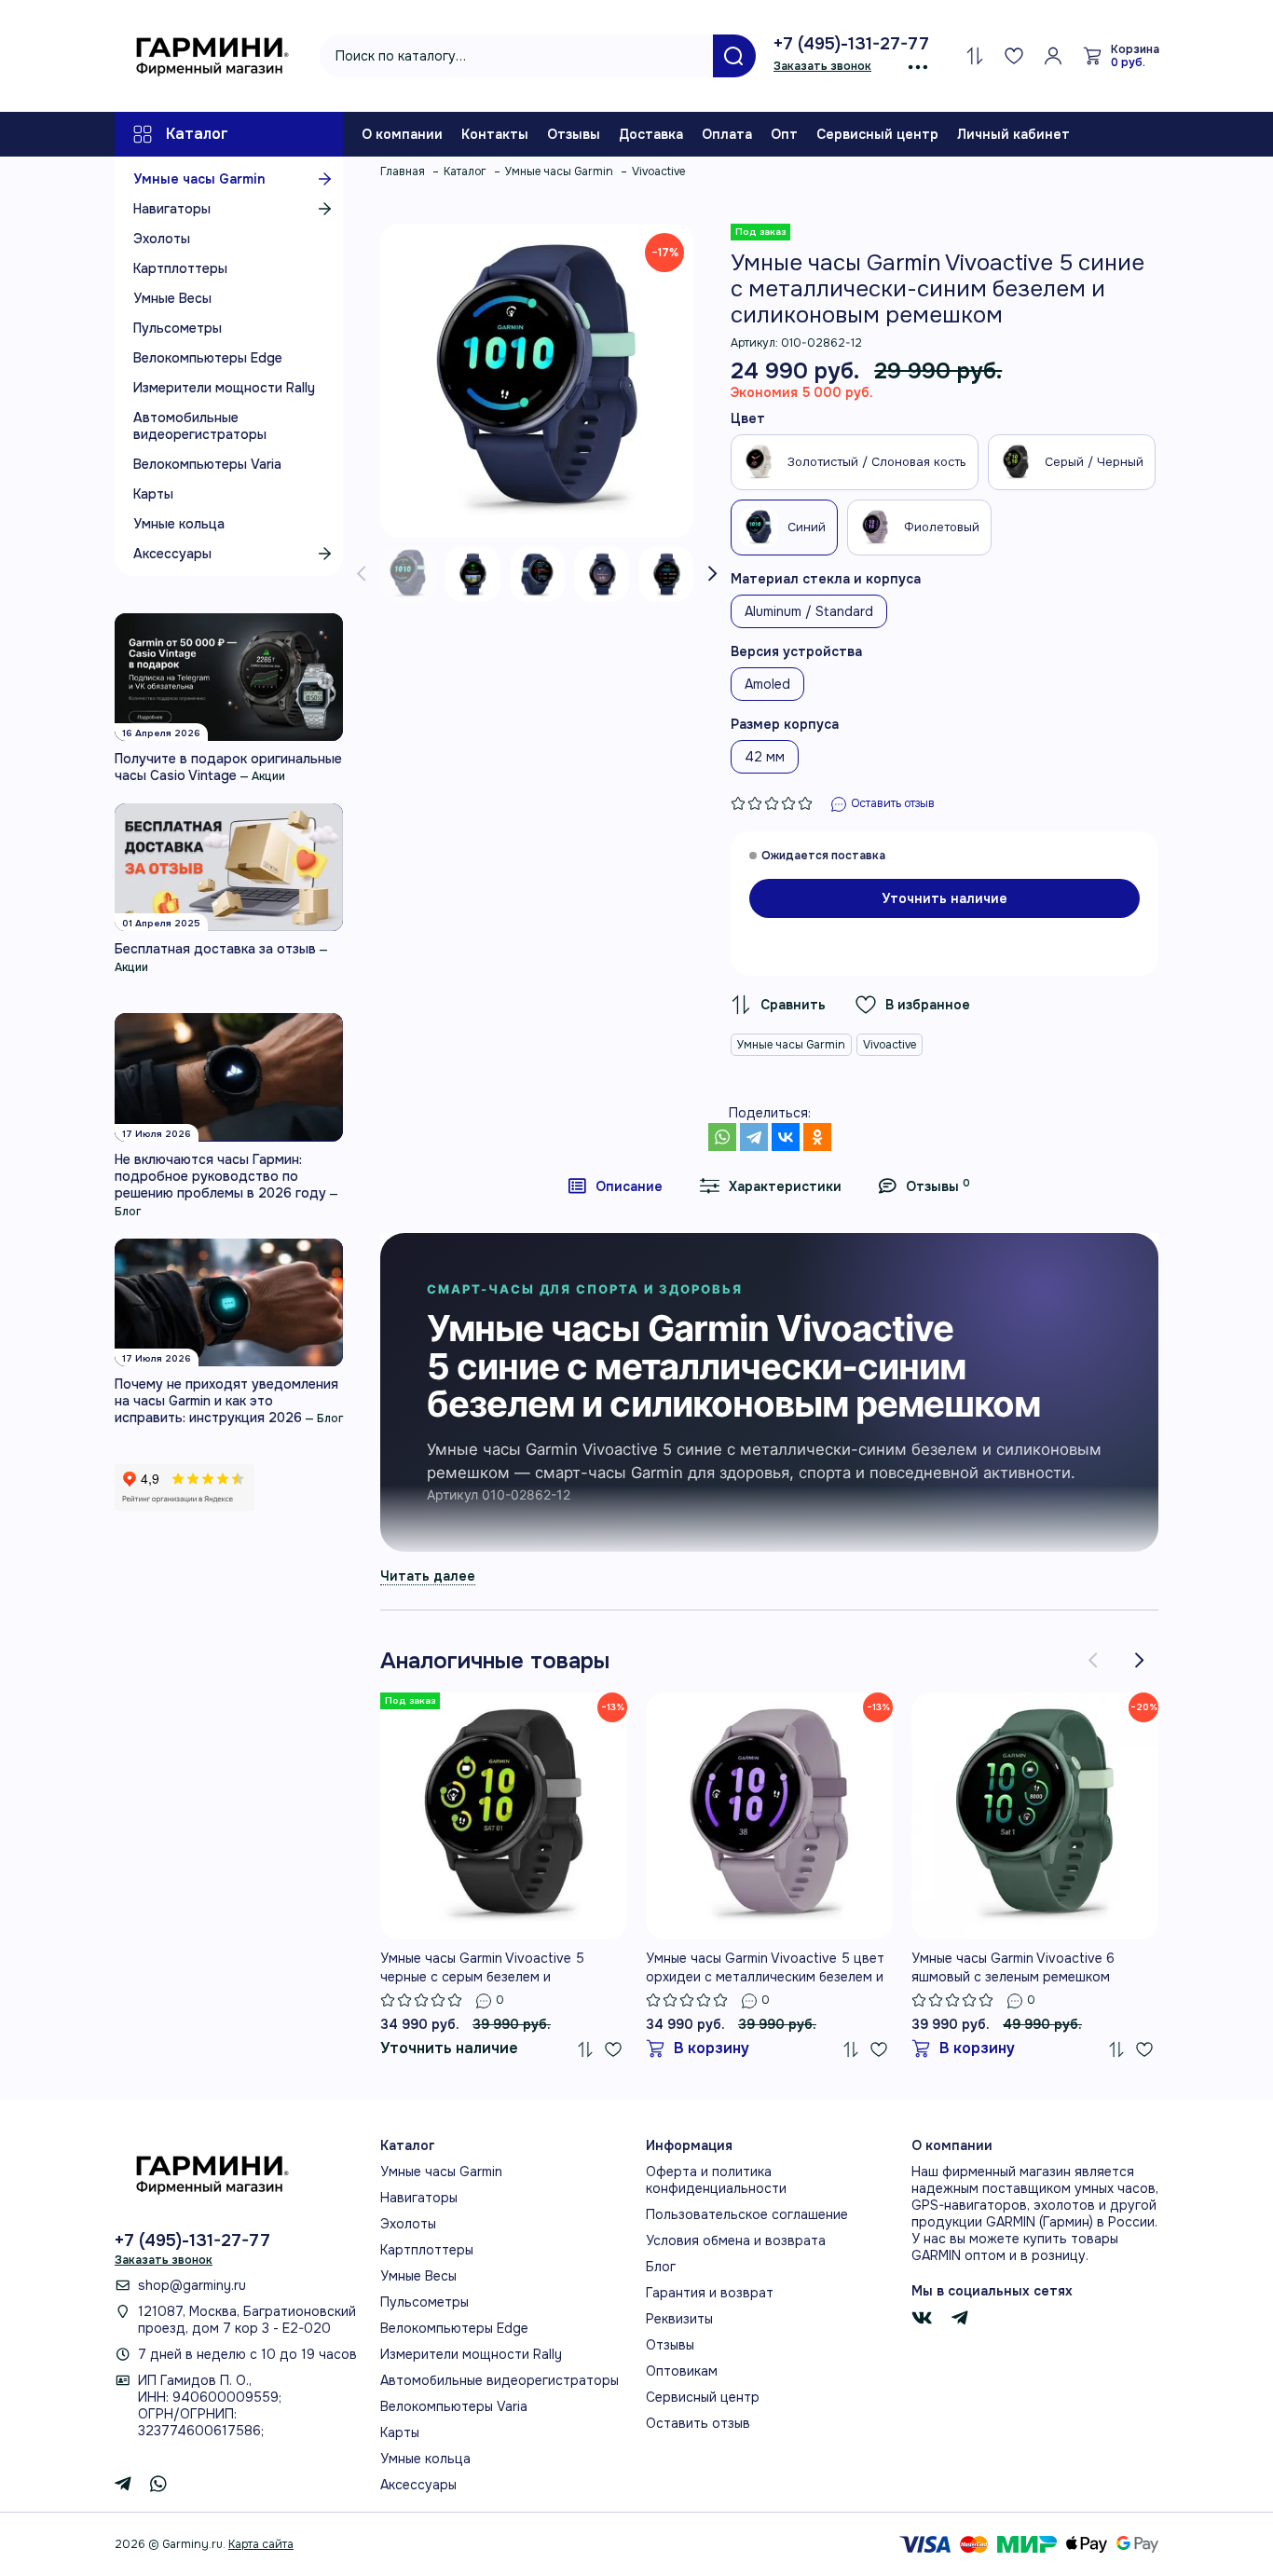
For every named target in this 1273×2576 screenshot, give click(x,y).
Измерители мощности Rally (224, 388)
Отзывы (574, 134)
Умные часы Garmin (199, 179)
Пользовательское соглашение (747, 2214)
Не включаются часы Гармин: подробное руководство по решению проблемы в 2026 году (220, 1176)
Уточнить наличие (944, 898)
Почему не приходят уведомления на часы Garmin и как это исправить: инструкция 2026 (226, 1401)
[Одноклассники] (817, 1137)
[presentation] (362, 574)
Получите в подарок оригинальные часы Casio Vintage (228, 767)
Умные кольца (179, 524)
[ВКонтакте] (786, 1137)
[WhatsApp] (722, 1137)
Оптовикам (682, 2371)
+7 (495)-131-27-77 (851, 44)
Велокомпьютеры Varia (207, 464)
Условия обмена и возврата (736, 2240)
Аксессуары (172, 554)
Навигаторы (172, 209)
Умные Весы (172, 298)
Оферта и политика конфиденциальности (716, 2180)
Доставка (651, 134)
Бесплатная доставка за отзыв (215, 949)
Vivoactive (890, 1045)
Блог (128, 1212)
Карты (153, 494)
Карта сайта (261, 2544)
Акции (268, 776)
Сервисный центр (877, 134)
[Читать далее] (428, 1576)
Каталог (197, 134)
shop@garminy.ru (192, 2285)
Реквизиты (679, 2319)
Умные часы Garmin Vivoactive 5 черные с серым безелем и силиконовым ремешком (482, 1968)
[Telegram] (754, 1137)
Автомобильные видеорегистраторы (200, 426)
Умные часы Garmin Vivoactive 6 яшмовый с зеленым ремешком (1013, 1967)
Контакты (495, 134)
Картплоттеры (180, 268)
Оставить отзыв (698, 2423)
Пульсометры (178, 328)
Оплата (727, 134)
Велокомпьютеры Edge (208, 358)
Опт (784, 134)
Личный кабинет (1013, 134)
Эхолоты (162, 239)
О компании (402, 134)
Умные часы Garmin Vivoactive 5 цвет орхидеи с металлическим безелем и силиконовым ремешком (765, 1968)
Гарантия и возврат (710, 2293)
